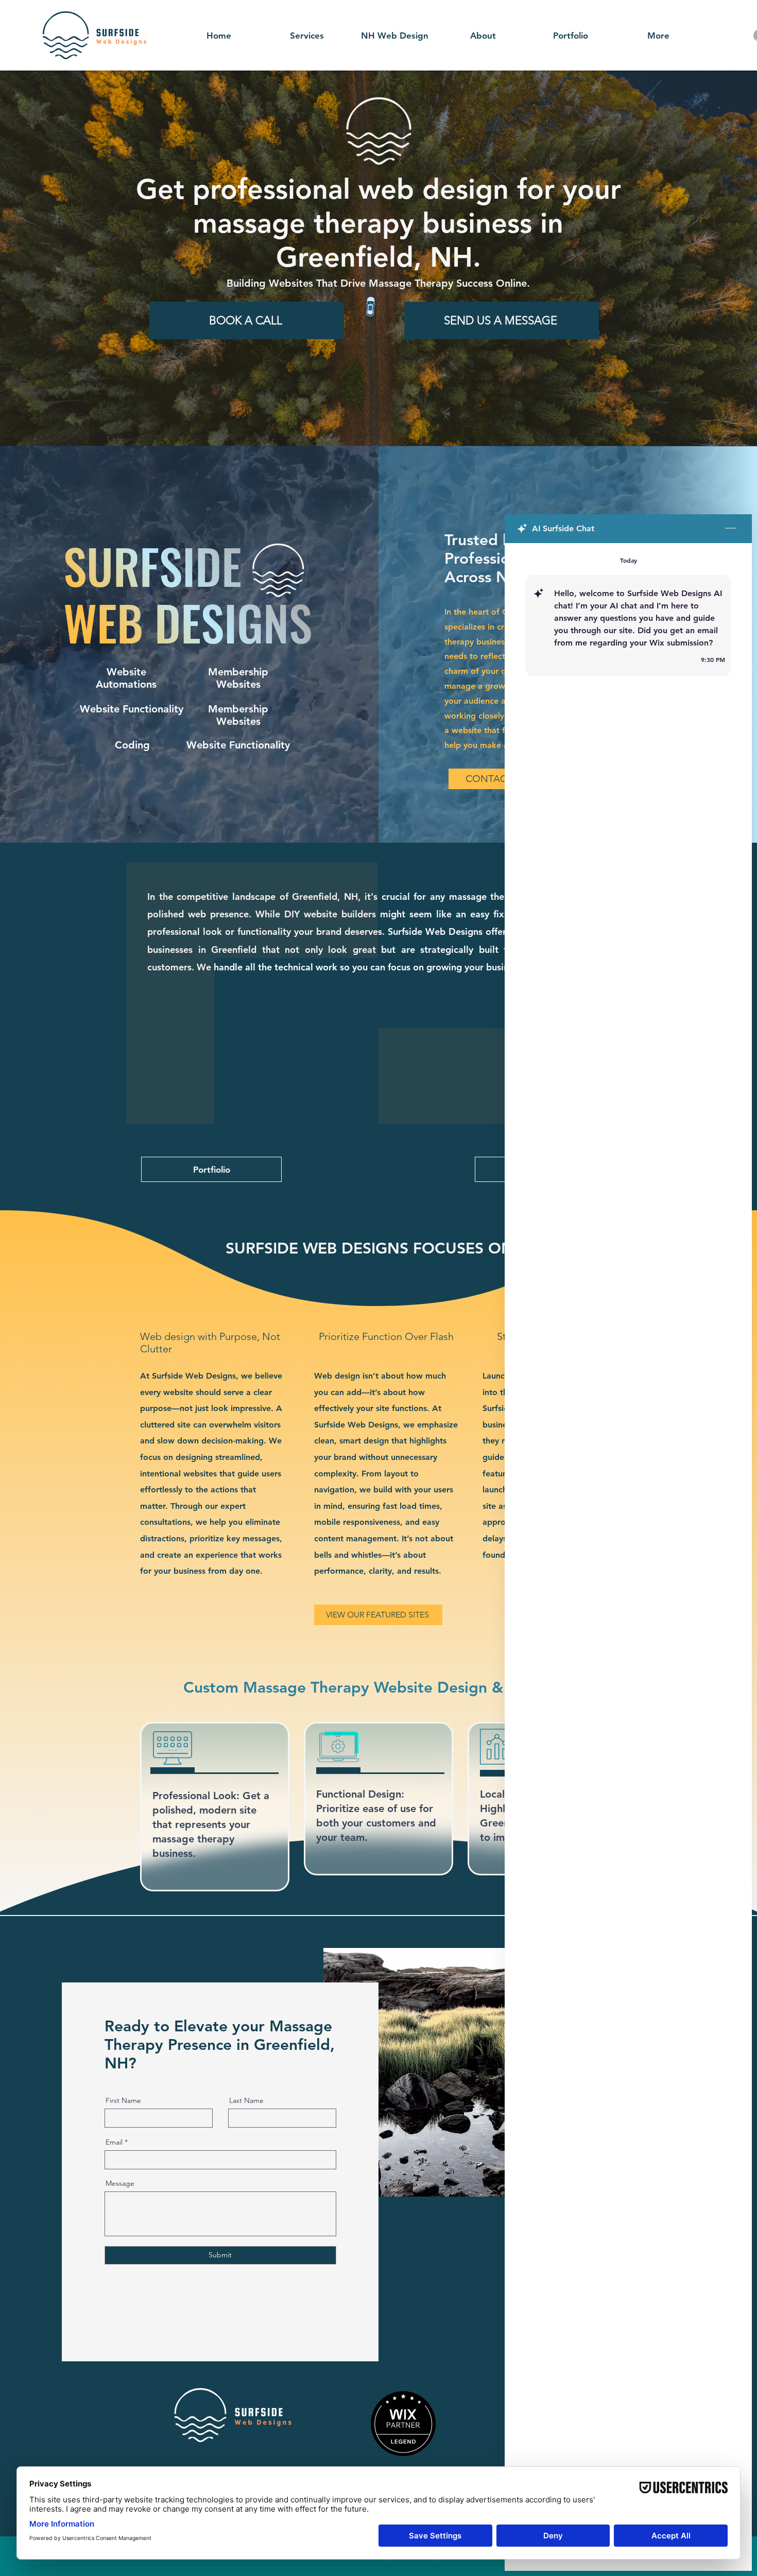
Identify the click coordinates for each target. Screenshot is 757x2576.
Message (120, 2183)
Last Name (246, 2100)
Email (114, 2142)
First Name (123, 2100)
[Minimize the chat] (731, 529)
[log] (628, 1533)
